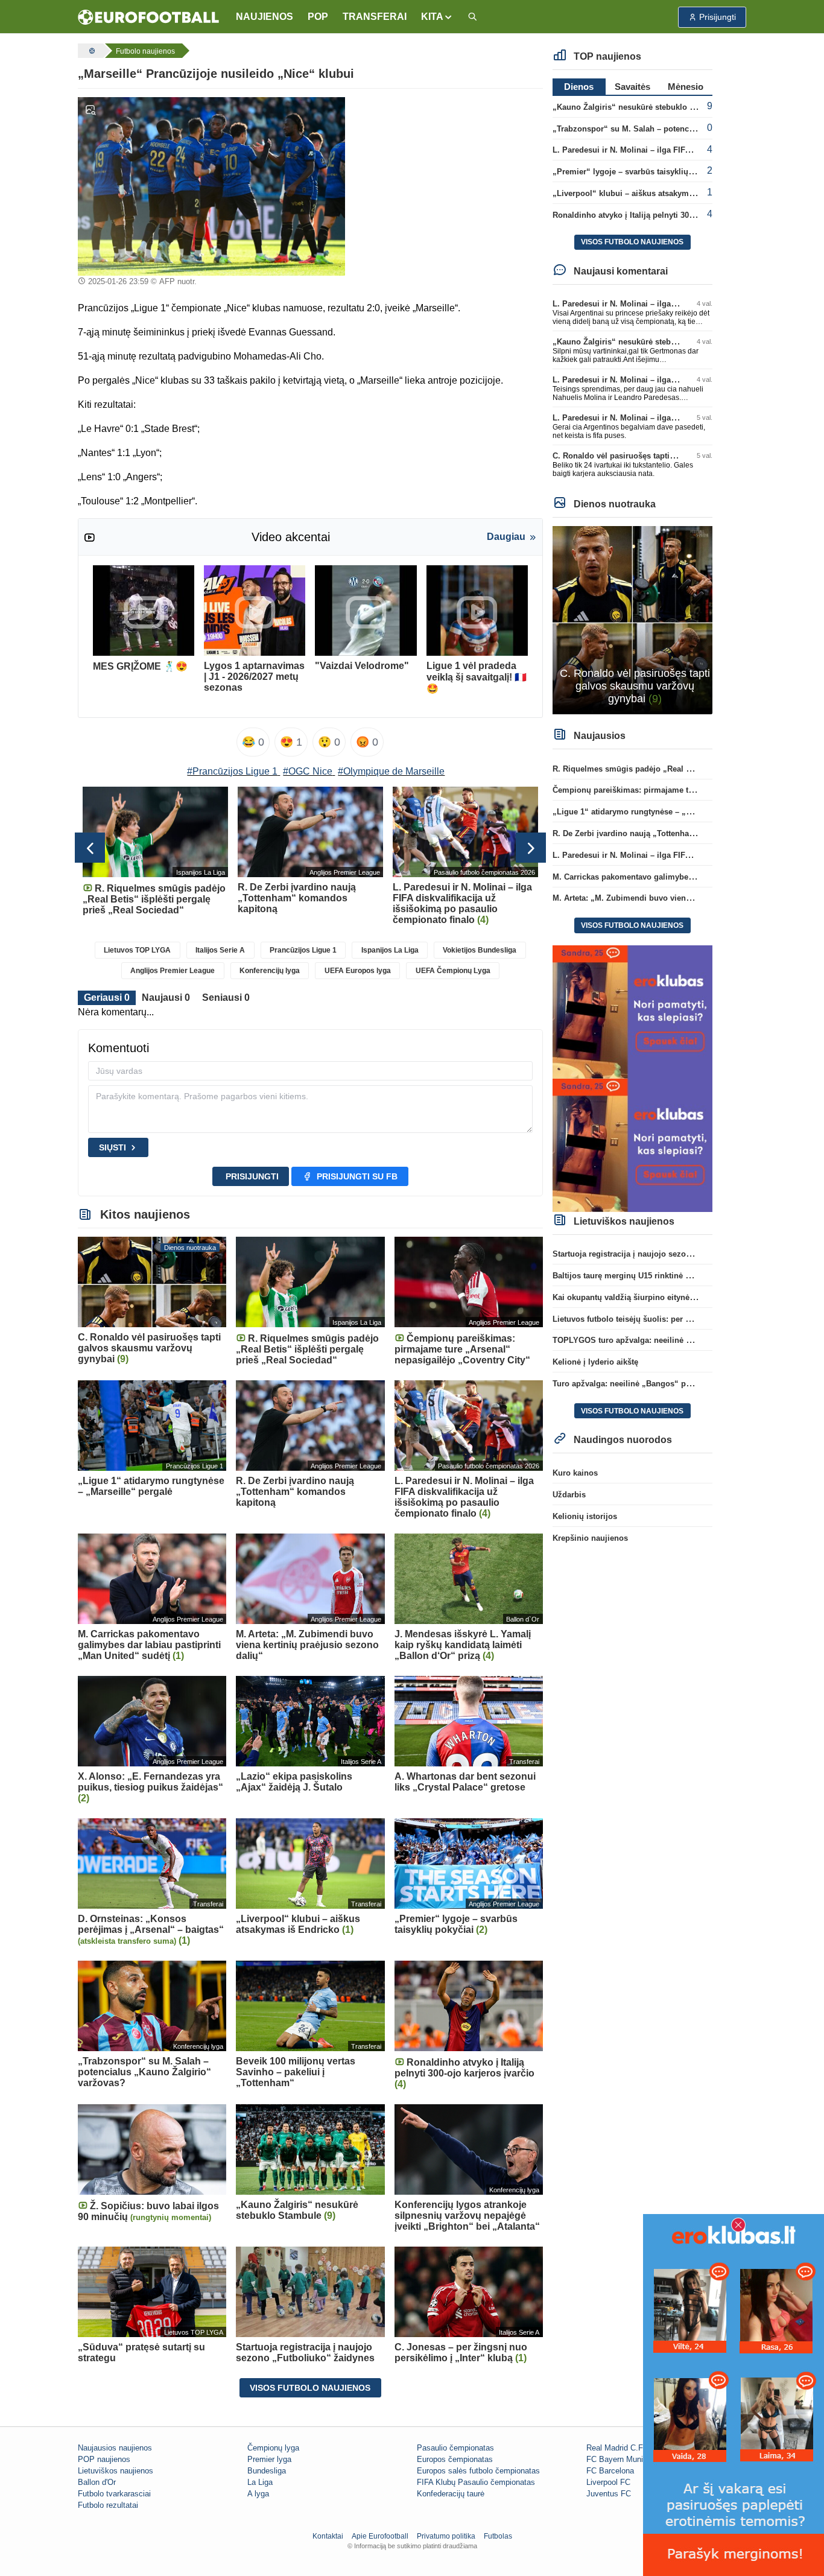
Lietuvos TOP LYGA (137, 950)
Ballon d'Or (97, 2482)
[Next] (531, 848)
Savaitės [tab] (632, 87)
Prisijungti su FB (357, 1176)
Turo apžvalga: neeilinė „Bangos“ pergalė (631, 1384)
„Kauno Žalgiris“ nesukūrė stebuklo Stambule (639, 107)
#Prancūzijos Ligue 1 (232, 771)
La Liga (260, 2482)
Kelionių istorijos (585, 1516)
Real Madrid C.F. (616, 2448)
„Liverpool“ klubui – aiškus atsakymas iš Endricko (648, 193)
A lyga (258, 2494)
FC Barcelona (610, 2471)
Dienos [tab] (579, 87)
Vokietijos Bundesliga (480, 950)
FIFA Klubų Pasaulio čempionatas (476, 2482)
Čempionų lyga (273, 2448)
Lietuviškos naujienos (116, 2471)
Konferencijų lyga (270, 971)
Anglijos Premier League (173, 971)
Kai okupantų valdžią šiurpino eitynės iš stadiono (645, 1297)
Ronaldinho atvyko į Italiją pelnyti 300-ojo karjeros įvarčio (660, 215)
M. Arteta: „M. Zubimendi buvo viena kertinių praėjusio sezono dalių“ (683, 898)
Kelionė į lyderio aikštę (595, 1362)
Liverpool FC (608, 2482)
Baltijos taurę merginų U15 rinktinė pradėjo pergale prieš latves (671, 1276)
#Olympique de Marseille (391, 771)
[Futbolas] (90, 51)
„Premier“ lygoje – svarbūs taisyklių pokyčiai (637, 172)
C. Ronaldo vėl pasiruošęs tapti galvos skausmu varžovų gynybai (675, 456)
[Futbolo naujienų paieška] (472, 17)
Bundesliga (267, 2471)
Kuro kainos (575, 1473)
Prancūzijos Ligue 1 (303, 950)
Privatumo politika (446, 2536)
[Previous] (90, 848)
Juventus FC (609, 2494)
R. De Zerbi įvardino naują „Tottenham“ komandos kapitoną (664, 833)
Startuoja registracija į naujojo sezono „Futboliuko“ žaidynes (667, 1254)
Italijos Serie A (220, 950)
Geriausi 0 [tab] (107, 998)
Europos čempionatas (455, 2459)
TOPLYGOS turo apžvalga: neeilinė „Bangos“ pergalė (653, 1340)
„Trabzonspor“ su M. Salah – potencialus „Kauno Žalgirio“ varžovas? (683, 129)
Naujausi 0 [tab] (166, 998)
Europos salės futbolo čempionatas (478, 2471)
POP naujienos (104, 2459)
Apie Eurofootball (380, 2536)
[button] (437, 17)
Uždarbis (569, 1495)
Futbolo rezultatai (108, 2505)
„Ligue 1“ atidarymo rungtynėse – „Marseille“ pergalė (653, 812)
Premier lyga (269, 2459)
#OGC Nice (308, 771)
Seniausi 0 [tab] (226, 998)
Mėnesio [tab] (686, 87)
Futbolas (498, 2536)
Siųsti (113, 1147)
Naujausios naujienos (115, 2448)
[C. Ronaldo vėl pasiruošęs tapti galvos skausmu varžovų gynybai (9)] (632, 619)
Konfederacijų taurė (451, 2494)
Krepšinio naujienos (590, 1538)
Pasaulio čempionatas (455, 2448)
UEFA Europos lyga (358, 971)
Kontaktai (328, 2536)
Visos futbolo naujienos (310, 2388)
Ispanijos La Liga (390, 950)
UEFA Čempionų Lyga (453, 971)
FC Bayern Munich (619, 2459)
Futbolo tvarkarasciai (114, 2494)
